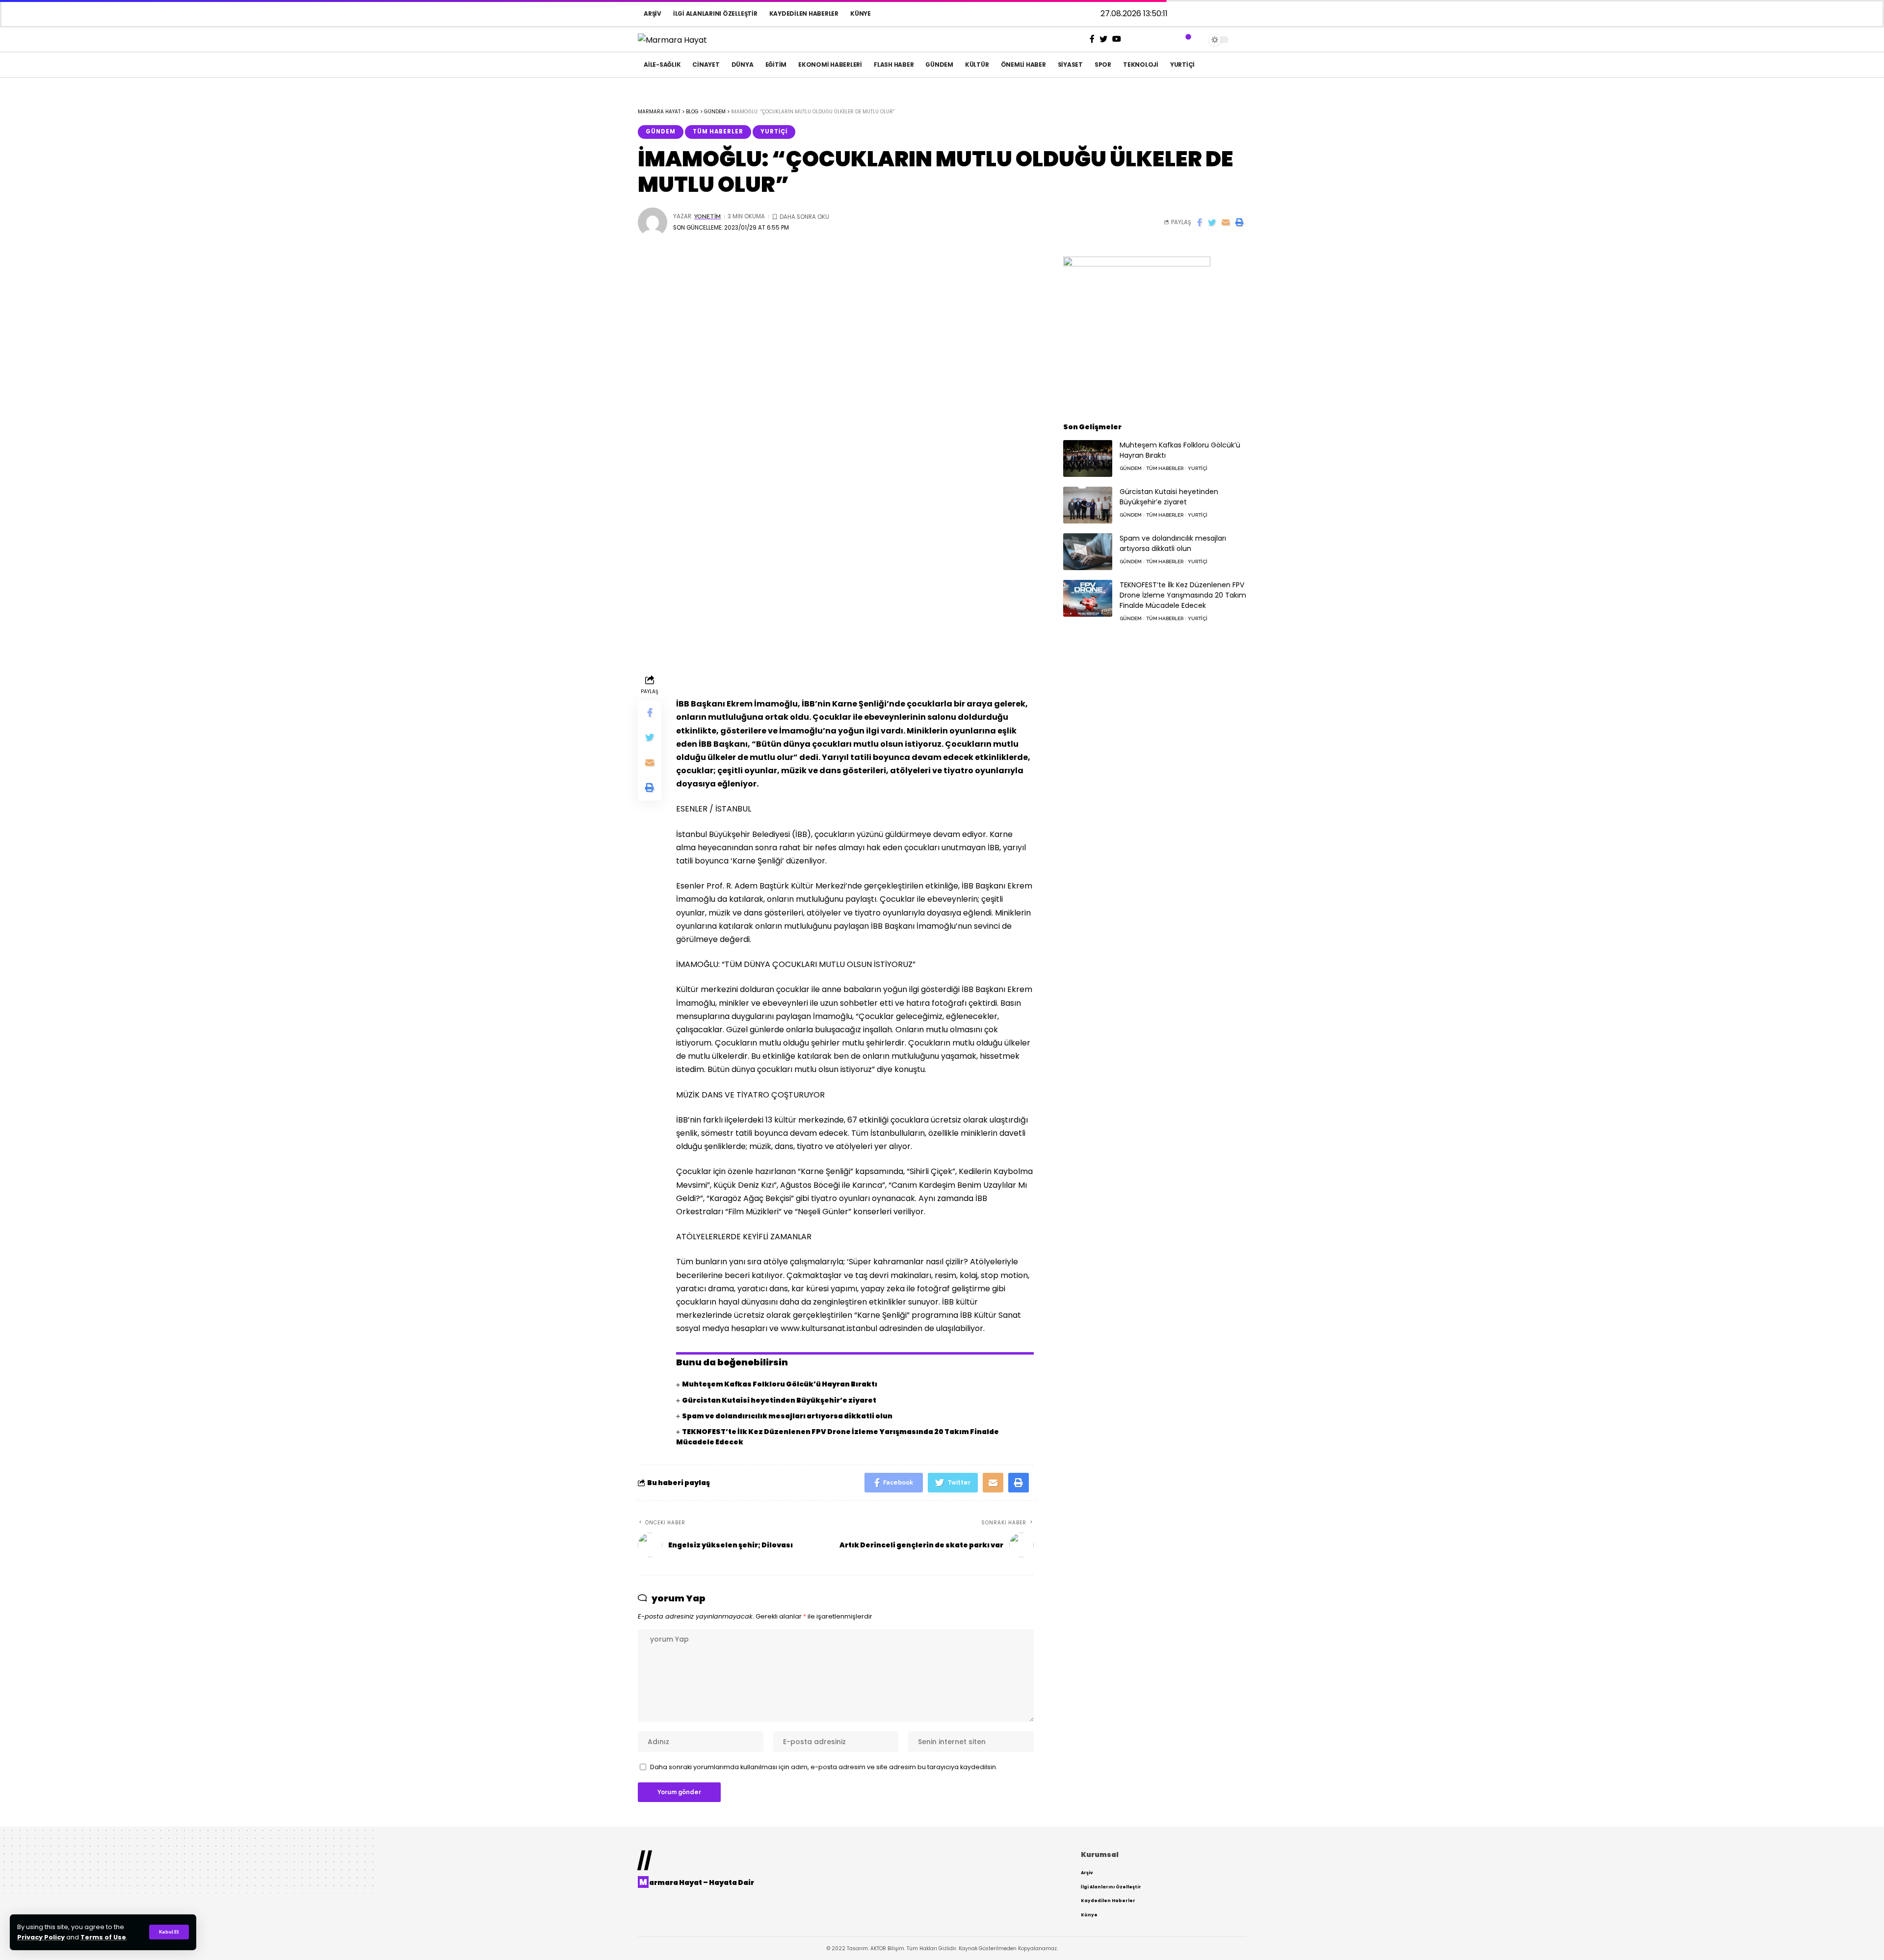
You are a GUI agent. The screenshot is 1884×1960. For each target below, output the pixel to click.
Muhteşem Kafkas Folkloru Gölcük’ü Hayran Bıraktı (780, 1384)
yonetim (707, 216)
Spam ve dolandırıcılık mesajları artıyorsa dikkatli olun (787, 1416)
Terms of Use (103, 1937)
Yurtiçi (774, 131)
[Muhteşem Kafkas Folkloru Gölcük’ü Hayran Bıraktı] (1088, 458)
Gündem (661, 131)
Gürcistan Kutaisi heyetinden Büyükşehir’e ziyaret (779, 1400)
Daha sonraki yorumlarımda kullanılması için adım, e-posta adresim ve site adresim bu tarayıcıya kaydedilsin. (824, 1767)
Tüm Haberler (718, 131)
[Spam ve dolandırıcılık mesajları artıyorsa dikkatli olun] (1088, 552)
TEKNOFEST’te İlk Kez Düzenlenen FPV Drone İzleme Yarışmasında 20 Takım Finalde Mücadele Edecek (1183, 595)
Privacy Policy (41, 1937)
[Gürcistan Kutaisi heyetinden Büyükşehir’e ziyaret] (1088, 505)
